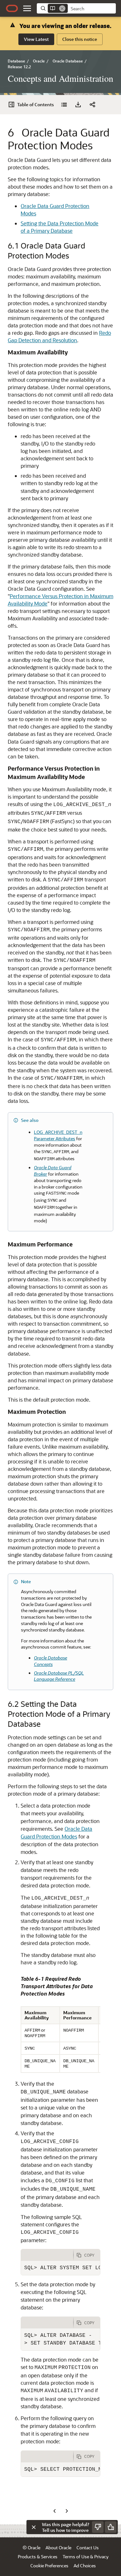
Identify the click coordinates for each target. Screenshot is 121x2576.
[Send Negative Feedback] (98, 2527)
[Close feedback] (34, 2527)
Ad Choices (85, 2566)
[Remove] (62, 8)
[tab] (47, 2255)
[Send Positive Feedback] (111, 2527)
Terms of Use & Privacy (86, 2557)
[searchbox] (92, 9)
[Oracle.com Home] (12, 8)
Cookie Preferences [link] (49, 2566)
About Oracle (58, 2548)
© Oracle (31, 2548)
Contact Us (88, 2548)
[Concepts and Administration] (64, 105)
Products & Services (38, 2557)
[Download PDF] (78, 105)
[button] (27, 8)
